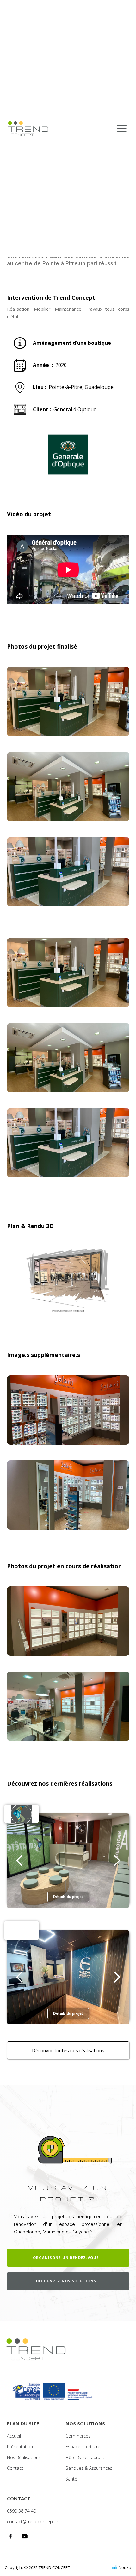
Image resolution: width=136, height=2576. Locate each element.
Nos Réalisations (24, 2458)
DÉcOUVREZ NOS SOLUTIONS (66, 2281)
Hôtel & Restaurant (85, 2458)
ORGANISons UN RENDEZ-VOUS (66, 2258)
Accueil (14, 2436)
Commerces (78, 2436)
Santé (71, 2479)
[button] (20, 1861)
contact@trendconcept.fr (33, 2522)
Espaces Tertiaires (84, 2447)
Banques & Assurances (89, 2468)
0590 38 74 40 (22, 2511)
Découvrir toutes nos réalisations (68, 2050)
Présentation (20, 2447)
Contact (15, 2468)
